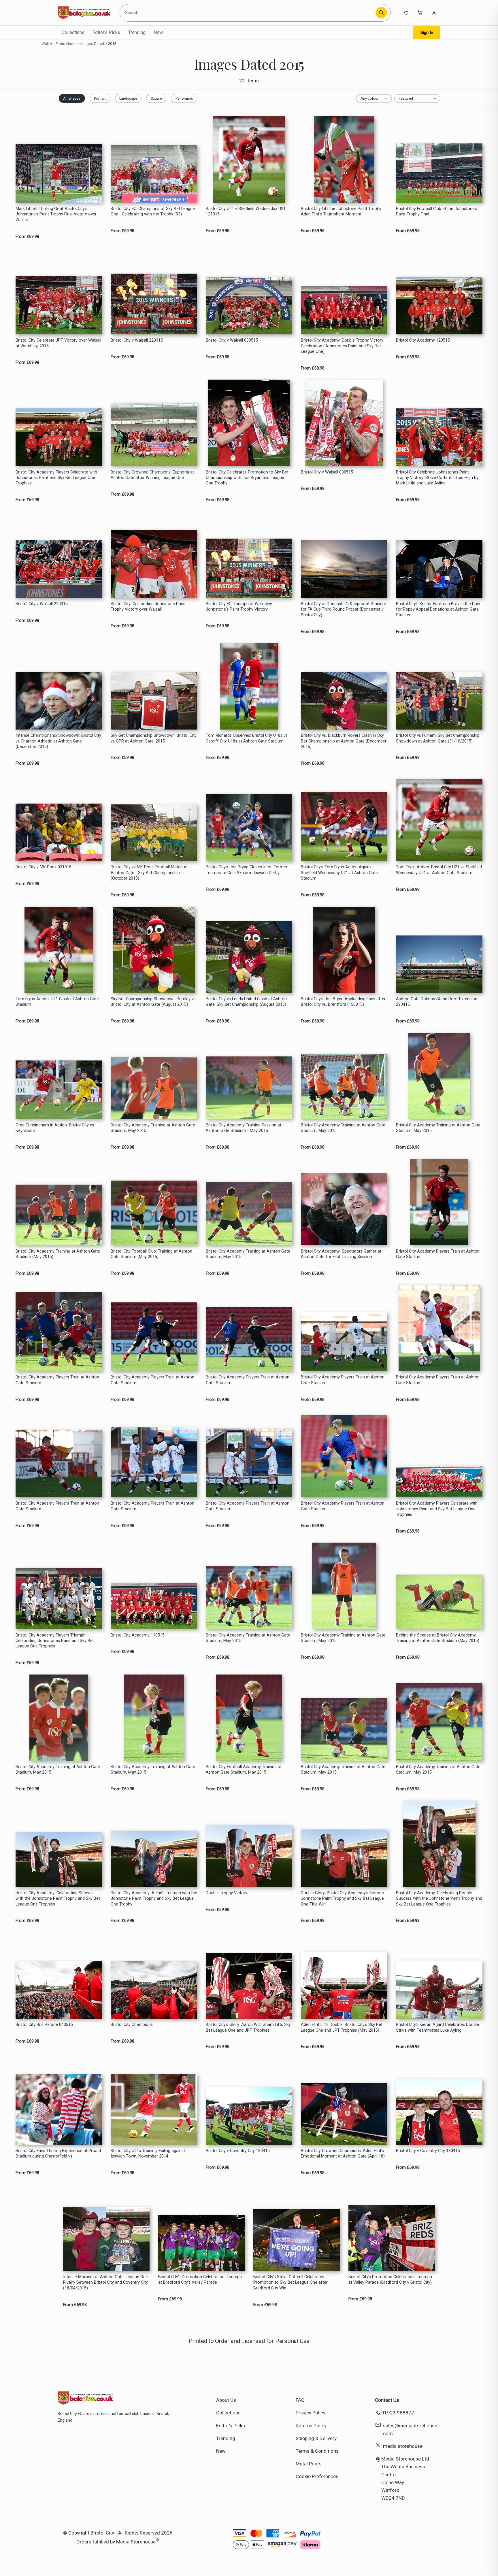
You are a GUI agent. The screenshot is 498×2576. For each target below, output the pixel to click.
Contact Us (387, 2400)
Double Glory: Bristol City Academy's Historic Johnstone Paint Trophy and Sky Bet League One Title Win (342, 1899)
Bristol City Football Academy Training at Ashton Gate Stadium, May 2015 (244, 1770)
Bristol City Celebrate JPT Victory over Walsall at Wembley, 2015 (58, 343)
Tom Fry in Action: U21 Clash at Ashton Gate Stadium (57, 1002)
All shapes (72, 98)
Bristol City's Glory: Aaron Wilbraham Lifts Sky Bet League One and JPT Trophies (248, 2027)
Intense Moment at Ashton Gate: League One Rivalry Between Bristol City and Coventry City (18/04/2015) (105, 2283)
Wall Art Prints (53, 44)
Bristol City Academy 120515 (423, 340)
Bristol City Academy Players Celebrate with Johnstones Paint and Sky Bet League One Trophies (56, 478)
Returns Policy (311, 2426)
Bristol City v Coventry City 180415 (238, 2151)
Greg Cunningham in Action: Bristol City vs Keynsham (55, 1128)
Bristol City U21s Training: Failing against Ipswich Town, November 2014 (148, 2153)
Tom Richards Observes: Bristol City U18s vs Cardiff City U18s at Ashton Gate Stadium (247, 738)
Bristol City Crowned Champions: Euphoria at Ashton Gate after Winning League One (152, 475)
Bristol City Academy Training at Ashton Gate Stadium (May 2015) (58, 1254)
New (158, 32)
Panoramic (184, 98)
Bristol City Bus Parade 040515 (44, 2025)
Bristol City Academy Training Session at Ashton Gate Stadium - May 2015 (244, 1128)
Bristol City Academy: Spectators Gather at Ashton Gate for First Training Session (341, 1254)
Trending (137, 32)
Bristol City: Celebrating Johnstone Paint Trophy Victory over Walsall (148, 607)
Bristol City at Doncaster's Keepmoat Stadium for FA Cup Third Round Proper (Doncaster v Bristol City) (344, 609)
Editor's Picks (106, 32)
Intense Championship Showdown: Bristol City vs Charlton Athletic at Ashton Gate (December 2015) (58, 741)
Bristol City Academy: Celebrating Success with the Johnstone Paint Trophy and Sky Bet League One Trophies (58, 1899)
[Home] (84, 13)
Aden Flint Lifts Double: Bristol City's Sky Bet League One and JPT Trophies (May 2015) (342, 2027)
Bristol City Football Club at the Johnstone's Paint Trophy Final (437, 211)
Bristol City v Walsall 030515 (232, 340)
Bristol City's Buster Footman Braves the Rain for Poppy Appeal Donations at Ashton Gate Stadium (438, 609)
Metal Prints (309, 2464)
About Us (226, 2400)
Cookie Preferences (317, 2476)
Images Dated (92, 44)
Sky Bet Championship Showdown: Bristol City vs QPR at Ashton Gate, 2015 (154, 738)
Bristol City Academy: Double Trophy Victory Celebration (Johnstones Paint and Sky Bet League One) (342, 346)
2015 (112, 44)
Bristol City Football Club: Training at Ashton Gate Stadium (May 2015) (151, 1254)
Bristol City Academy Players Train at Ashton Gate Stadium (438, 1254)
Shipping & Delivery (316, 2438)
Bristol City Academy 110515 (138, 1635)
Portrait (100, 98)
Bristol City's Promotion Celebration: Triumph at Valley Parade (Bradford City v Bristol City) (390, 2280)
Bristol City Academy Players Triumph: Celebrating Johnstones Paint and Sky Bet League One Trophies (55, 1641)
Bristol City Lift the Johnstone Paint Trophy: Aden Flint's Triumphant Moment (342, 211)
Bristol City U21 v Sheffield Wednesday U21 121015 (246, 211)
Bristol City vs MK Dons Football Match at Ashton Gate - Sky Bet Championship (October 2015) (149, 873)
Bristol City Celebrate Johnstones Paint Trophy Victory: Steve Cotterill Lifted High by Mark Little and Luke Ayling (437, 478)
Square (156, 98)
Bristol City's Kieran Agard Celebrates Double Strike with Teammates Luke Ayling (437, 2027)
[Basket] (420, 13)
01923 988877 (398, 2413)
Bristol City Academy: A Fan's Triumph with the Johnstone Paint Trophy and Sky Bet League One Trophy (154, 1899)
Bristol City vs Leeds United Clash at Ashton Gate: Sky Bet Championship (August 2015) (246, 1002)
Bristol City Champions (132, 2025)
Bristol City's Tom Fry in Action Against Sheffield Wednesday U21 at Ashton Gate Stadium (339, 873)
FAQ (300, 2400)
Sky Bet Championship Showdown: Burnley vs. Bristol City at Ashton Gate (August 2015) (154, 1002)
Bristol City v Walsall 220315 (137, 340)
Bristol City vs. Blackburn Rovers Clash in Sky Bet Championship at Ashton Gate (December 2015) (344, 741)
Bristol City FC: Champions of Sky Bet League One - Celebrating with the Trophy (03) (153, 211)
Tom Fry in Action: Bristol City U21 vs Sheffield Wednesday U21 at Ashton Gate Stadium (439, 870)
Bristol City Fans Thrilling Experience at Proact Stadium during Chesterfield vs (58, 2153)
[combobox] (249, 13)
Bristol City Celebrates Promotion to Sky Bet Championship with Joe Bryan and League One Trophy (247, 478)
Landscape (128, 98)
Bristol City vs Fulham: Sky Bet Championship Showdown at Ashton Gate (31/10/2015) (438, 738)
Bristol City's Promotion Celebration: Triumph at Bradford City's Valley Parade (200, 2280)
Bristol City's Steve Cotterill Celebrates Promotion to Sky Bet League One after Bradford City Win (290, 2283)
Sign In (427, 33)
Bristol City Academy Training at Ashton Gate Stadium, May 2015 (153, 1128)
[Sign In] (434, 13)
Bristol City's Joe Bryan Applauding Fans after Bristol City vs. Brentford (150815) (343, 1002)
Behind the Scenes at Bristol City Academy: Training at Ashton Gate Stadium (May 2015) (438, 1638)
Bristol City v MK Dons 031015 (44, 867)
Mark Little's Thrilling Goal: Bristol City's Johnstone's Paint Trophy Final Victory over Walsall (56, 214)
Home (71, 44)
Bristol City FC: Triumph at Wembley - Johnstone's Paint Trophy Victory (240, 607)
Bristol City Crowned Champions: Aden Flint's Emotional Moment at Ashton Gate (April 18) (343, 2153)
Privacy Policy (311, 2413)
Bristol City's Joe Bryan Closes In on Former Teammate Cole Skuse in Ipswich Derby (247, 870)
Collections (73, 32)
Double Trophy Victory (227, 1893)
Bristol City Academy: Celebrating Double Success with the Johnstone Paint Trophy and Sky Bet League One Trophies (439, 1899)
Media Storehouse (136, 2542)
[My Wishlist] (406, 13)
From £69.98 (27, 237)
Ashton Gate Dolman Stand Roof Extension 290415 (437, 1002)
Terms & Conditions (317, 2451)
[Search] (381, 13)
